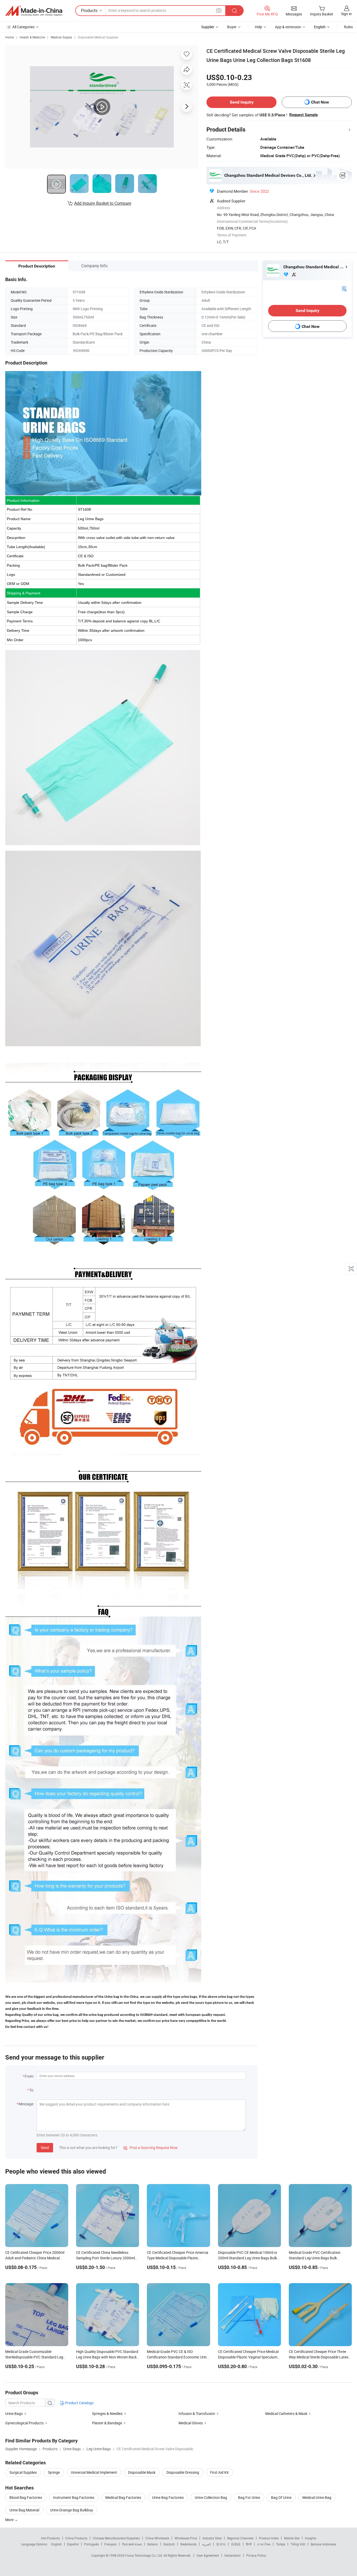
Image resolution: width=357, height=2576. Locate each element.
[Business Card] (344, 288)
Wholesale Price (186, 2538)
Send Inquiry (242, 102)
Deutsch (169, 2544)
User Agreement (208, 2555)
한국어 (221, 2544)
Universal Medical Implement (94, 2472)
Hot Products (50, 2538)
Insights (311, 2538)
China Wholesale (157, 2538)
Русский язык (132, 2544)
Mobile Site (292, 2538)
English (56, 2544)
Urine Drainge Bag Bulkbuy (72, 2510)
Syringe (54, 2472)
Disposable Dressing (183, 2472)
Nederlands (188, 2544)
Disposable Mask (142, 2472)
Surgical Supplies (23, 2472)
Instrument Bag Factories (74, 2497)
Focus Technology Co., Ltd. (144, 2555)
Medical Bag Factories (123, 2497)
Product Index (269, 2538)
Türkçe (281, 2544)
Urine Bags (14, 2413)
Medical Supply (61, 37)
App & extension (288, 27)
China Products (76, 2538)
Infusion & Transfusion (197, 2413)
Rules (348, 27)
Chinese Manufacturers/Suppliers (116, 2538)
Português (91, 2544)
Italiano (152, 2544)
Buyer (232, 27)
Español (73, 2544)
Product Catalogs (79, 2403)
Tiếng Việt (298, 2544)
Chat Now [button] (320, 102)
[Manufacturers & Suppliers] (34, 11)
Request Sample (304, 115)
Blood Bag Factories (26, 2497)
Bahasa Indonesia (323, 2544)
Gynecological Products (24, 2423)
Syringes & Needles (107, 2413)
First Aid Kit (219, 2472)
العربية (206, 2544)
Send (45, 2148)
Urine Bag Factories (168, 2497)
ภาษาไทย (264, 2544)
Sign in (346, 14)
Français (110, 2544)
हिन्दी (249, 2544)
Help (258, 27)
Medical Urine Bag (317, 2497)
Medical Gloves (191, 2423)
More (10, 2520)
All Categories (23, 27)
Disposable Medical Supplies (98, 37)
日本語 (236, 2544)
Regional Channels (240, 2538)
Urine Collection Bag (211, 2497)
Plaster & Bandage (107, 2423)
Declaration (233, 2555)
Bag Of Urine (281, 2497)
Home (10, 37)
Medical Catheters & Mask (286, 2413)
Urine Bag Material (24, 2510)
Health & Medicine (32, 37)
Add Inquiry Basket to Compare (103, 203)
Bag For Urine (249, 2497)
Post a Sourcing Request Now (151, 2148)
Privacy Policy (256, 2555)
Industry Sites (212, 2538)
